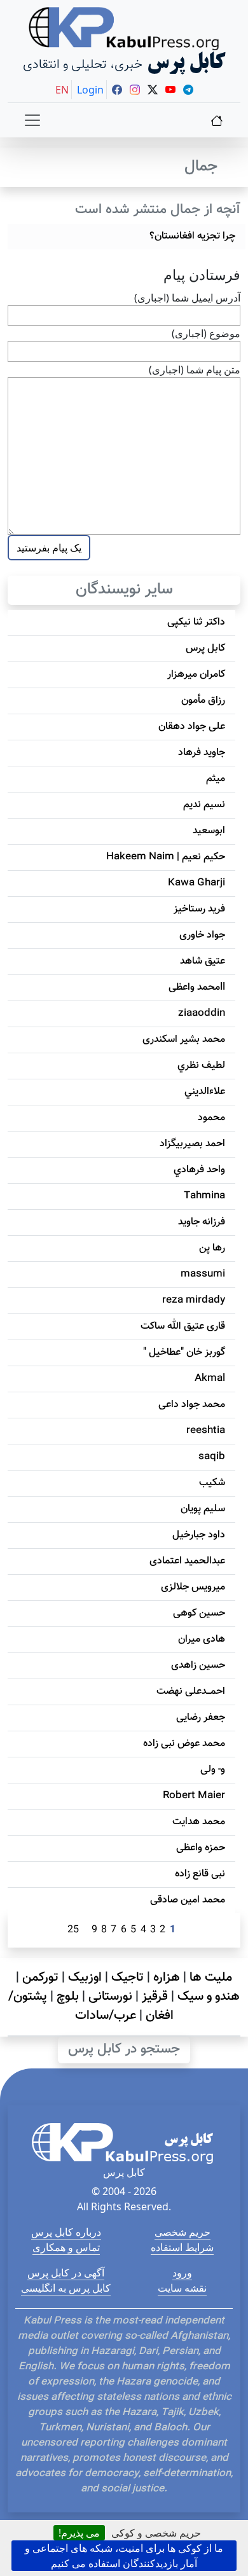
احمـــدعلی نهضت (191, 1692)
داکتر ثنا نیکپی (196, 622)
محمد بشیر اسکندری (184, 1040)
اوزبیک (85, 1977)
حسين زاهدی (198, 1665)
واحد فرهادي (199, 1170)
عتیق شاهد (203, 961)
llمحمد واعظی (197, 987)
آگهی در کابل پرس (66, 2273)
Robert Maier (194, 1796)
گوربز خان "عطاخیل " (184, 1353)
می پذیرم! (79, 2533)
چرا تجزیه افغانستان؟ (192, 236)
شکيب (212, 1483)
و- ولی (213, 1770)
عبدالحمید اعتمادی (187, 1561)
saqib (212, 1457)
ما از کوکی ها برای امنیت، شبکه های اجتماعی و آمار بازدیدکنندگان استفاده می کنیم (124, 2556)
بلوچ (68, 1997)
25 (73, 1930)
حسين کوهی (199, 1613)
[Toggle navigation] (32, 120)
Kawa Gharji (196, 883)
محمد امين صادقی (188, 1900)
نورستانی (110, 1997)
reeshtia (206, 1431)
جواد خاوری (202, 935)
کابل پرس (205, 648)
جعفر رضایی (201, 1718)
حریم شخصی (183, 2232)
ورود (182, 2273)
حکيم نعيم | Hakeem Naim (166, 857)
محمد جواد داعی (192, 1405)
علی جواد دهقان (192, 727)
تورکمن (40, 1977)
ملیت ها (211, 1977)
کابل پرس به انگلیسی (66, 2288)
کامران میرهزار (196, 675)
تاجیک (127, 1977)
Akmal (210, 1379)
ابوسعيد (209, 831)
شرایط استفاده (182, 2247)
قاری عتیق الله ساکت (183, 1326)
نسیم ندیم (204, 805)
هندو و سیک (209, 1997)
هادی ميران (202, 1639)
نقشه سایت (182, 2288)
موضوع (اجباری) (206, 333)
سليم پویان (203, 1509)
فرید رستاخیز (199, 909)
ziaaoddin (202, 1014)
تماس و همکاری (66, 2247)
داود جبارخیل (199, 1535)
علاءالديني (205, 1092)
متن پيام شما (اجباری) (195, 370)
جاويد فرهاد (202, 753)
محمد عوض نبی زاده (184, 1744)
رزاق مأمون (203, 701)
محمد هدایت (199, 1822)
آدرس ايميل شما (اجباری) (187, 298)
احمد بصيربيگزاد (192, 1144)
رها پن (212, 1248)
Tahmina (204, 1196)
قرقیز (155, 1997)
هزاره (167, 1977)
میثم (216, 779)
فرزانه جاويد (202, 1222)
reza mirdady (194, 1300)
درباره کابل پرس (66, 2232)
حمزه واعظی (201, 1848)
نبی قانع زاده (200, 1874)
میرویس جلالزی (193, 1587)
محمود (211, 1118)
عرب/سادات (106, 2016)
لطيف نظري (201, 1066)
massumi (203, 1274)
